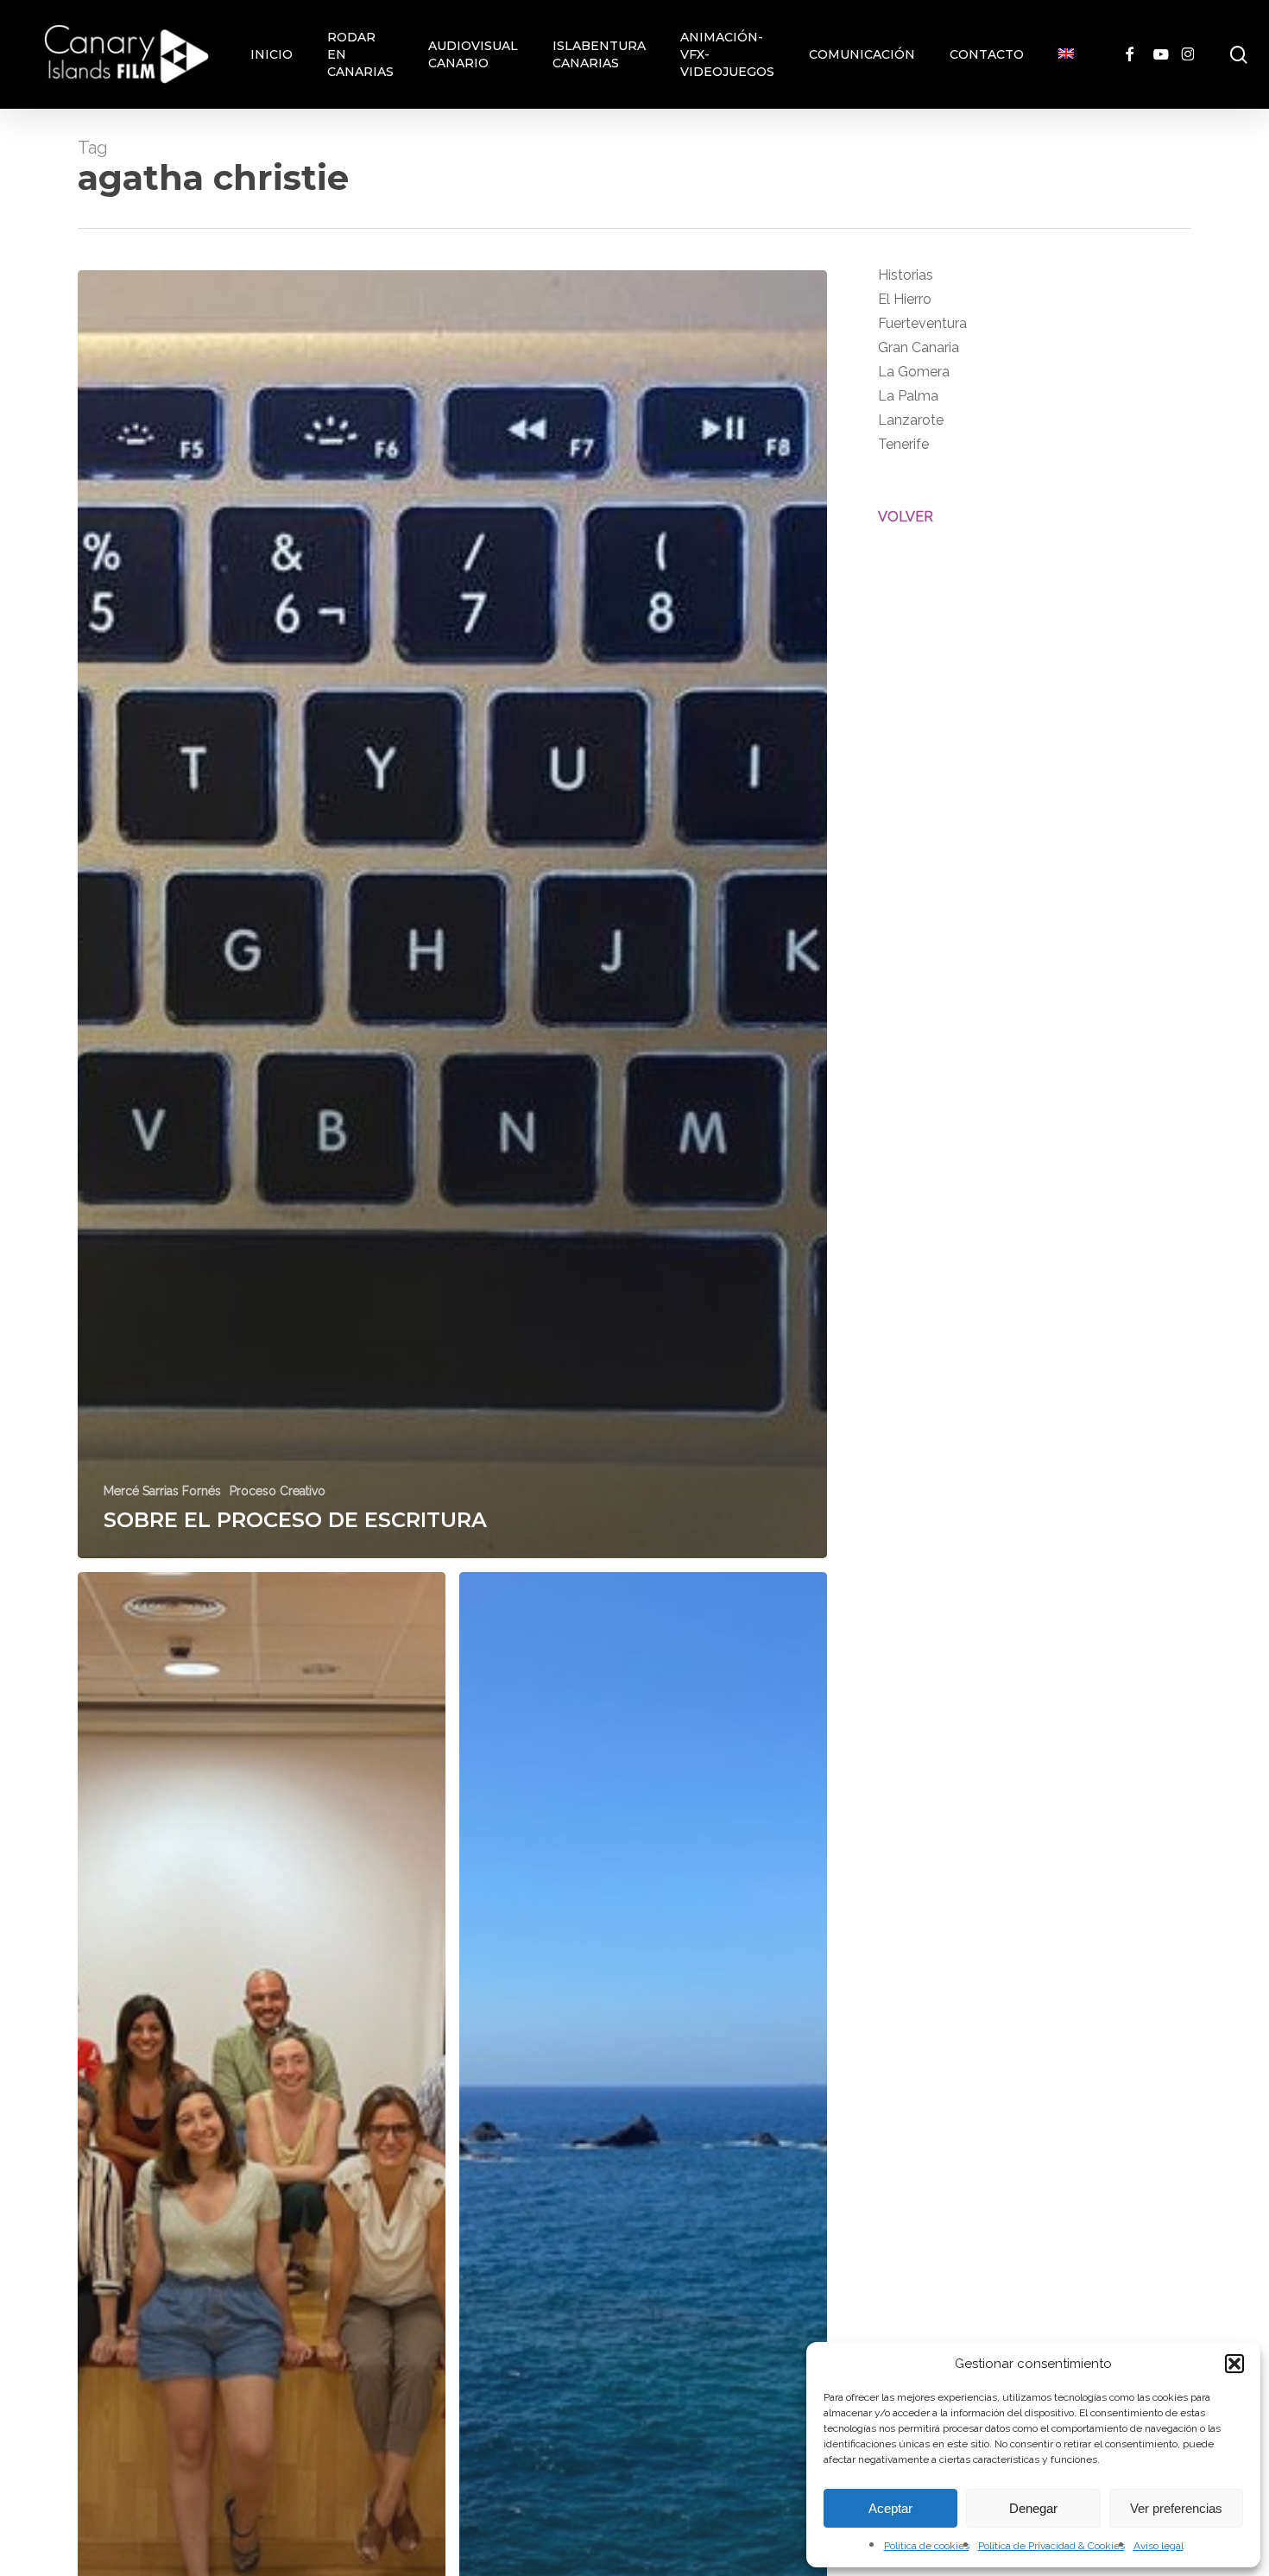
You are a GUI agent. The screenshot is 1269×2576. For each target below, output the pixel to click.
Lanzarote (911, 420)
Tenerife (903, 444)
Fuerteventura (922, 323)
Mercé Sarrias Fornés (162, 1491)
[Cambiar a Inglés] (1066, 54)
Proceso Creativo (278, 1491)
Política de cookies (927, 2546)
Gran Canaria (919, 347)
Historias (906, 275)
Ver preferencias (1176, 2508)
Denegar (1033, 2508)
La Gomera (914, 372)
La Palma (908, 396)
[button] (1234, 2364)
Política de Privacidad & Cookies (1051, 2546)
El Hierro (905, 299)
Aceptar (890, 2508)
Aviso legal (1159, 2546)
